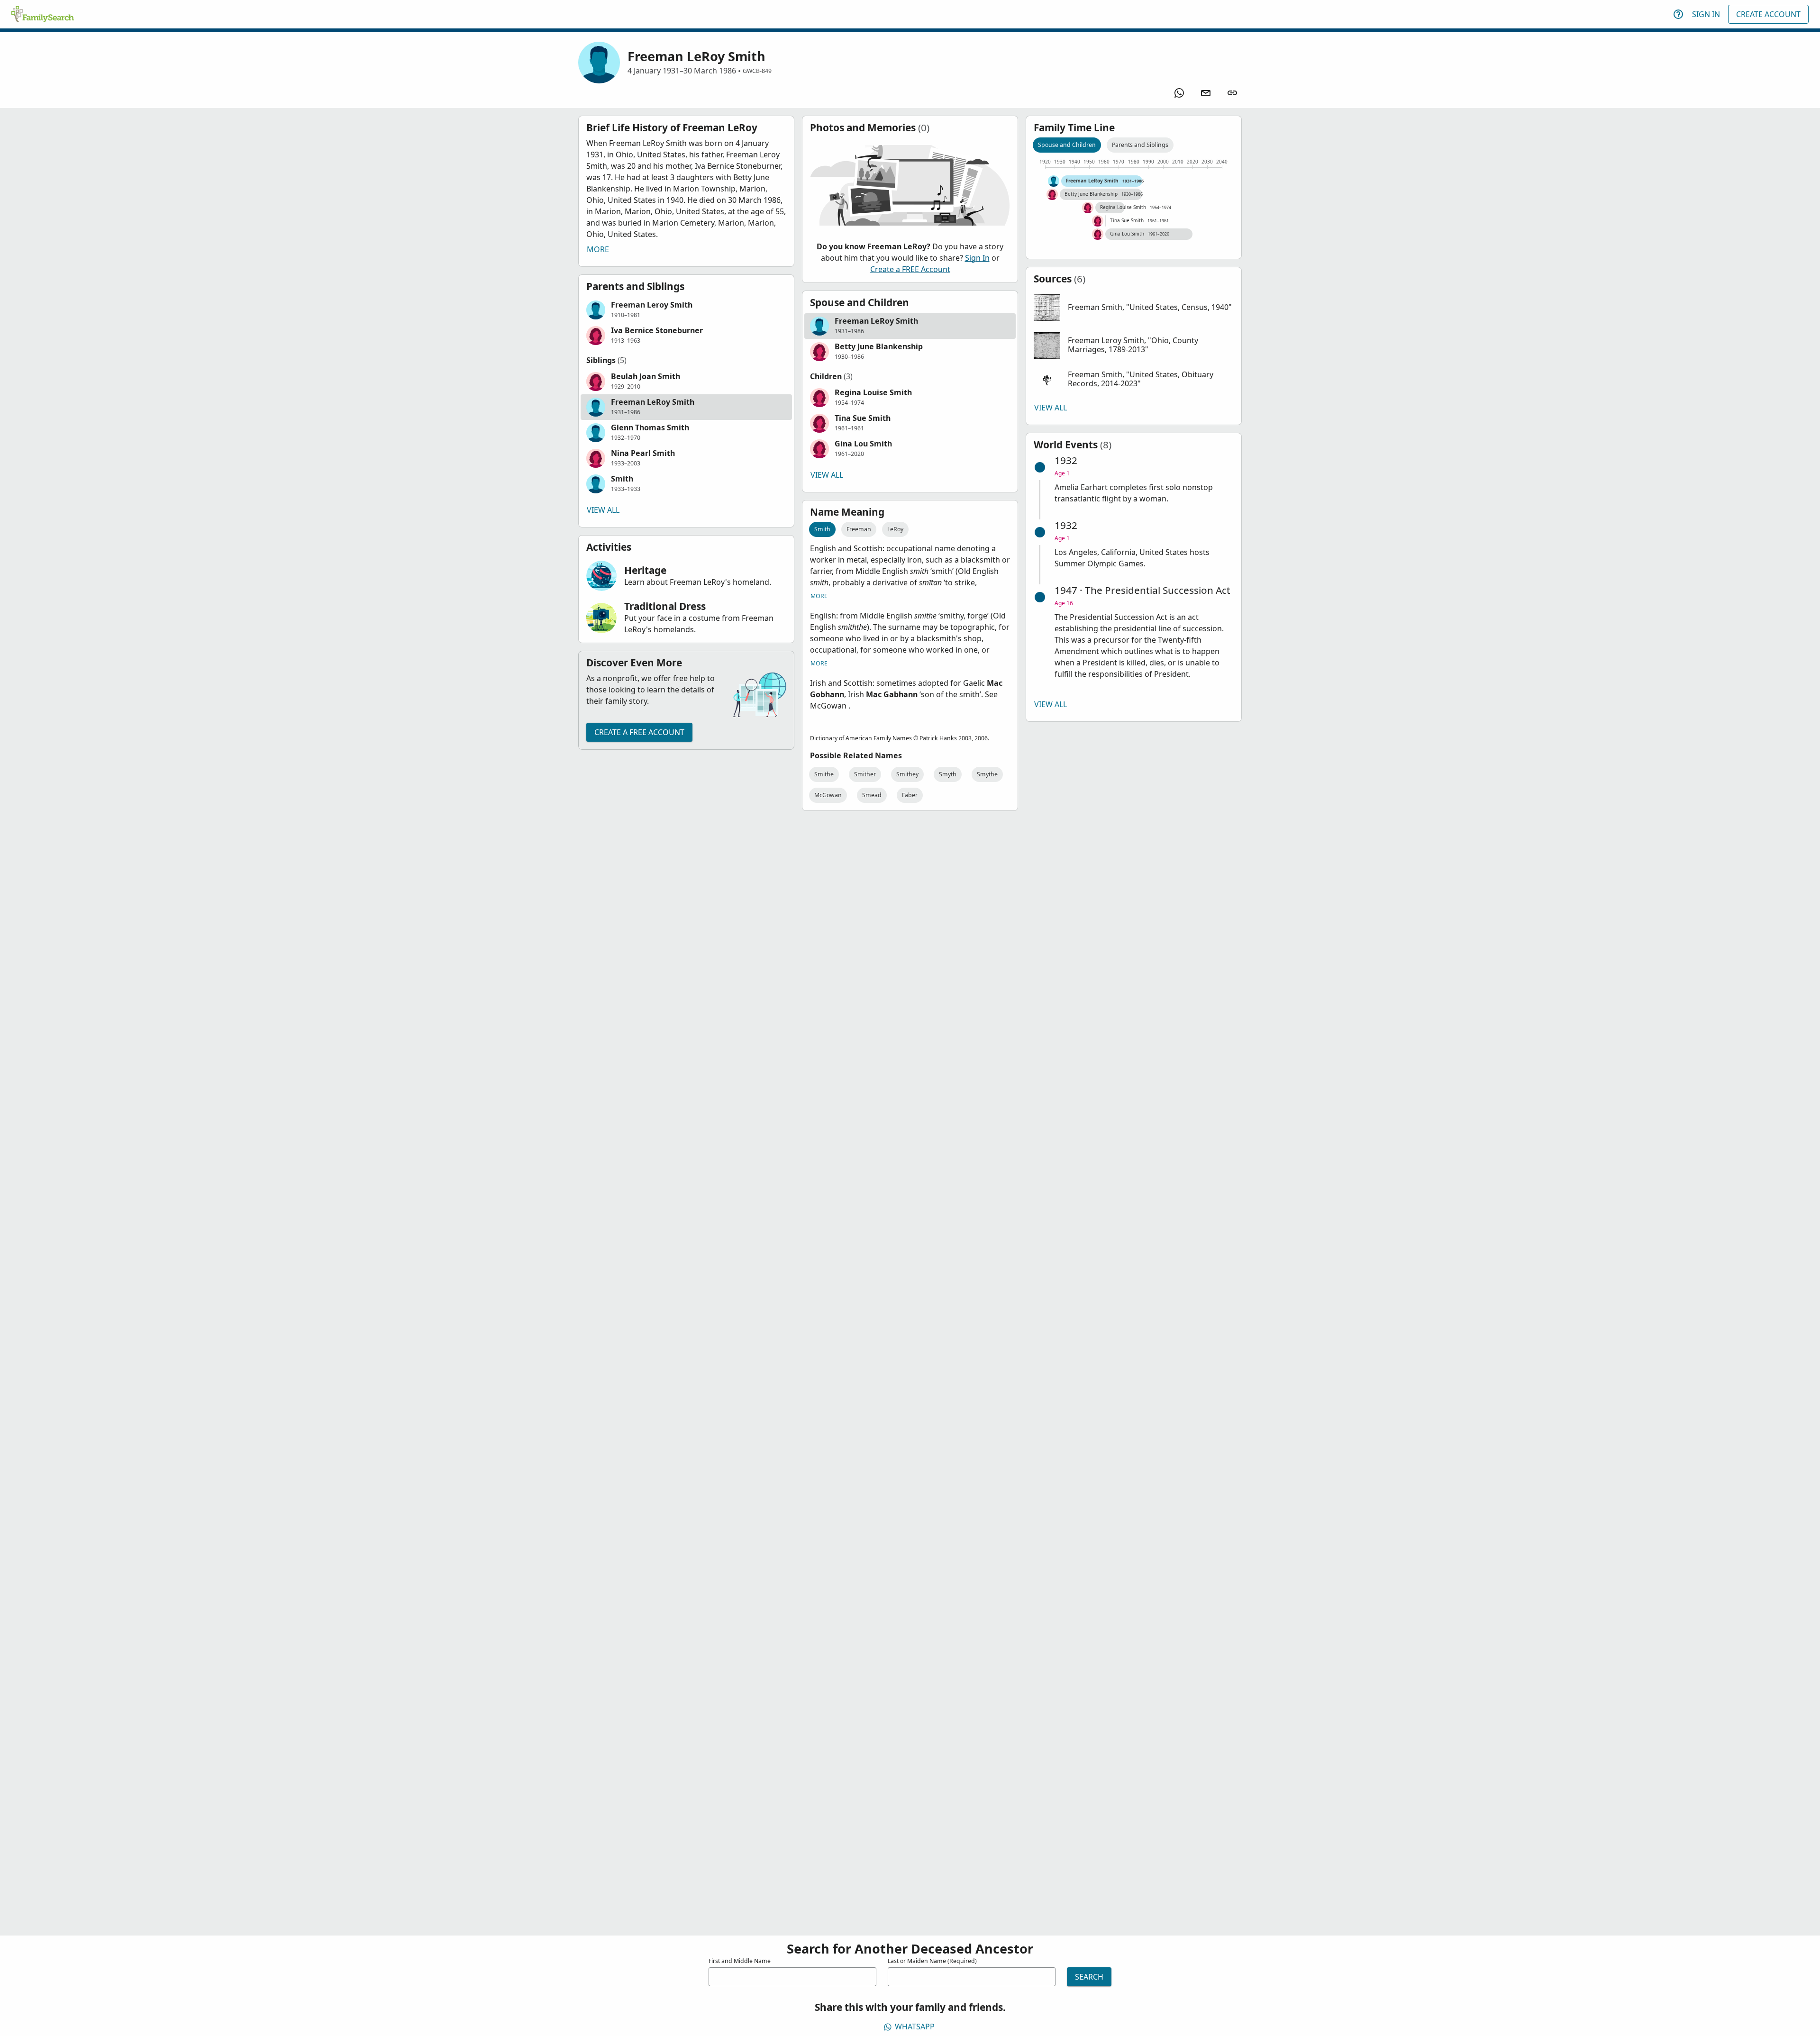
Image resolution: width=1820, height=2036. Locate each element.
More (598, 249)
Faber (910, 795)
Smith (822, 529)
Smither (865, 774)
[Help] (1678, 14)
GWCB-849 (757, 71)
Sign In (1706, 14)
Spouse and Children (1067, 145)
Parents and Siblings (1140, 145)
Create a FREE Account (639, 732)
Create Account (1768, 14)
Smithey (907, 774)
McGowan (828, 795)
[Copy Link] (1232, 93)
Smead (872, 795)
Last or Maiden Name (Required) (932, 1961)
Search (1089, 1977)
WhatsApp (915, 2027)
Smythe (987, 774)
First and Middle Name (740, 1961)
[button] (686, 310)
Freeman (859, 529)
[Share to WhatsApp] (1179, 93)
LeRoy (895, 529)
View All (603, 510)
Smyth (948, 774)
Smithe (824, 774)
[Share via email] (1206, 93)
